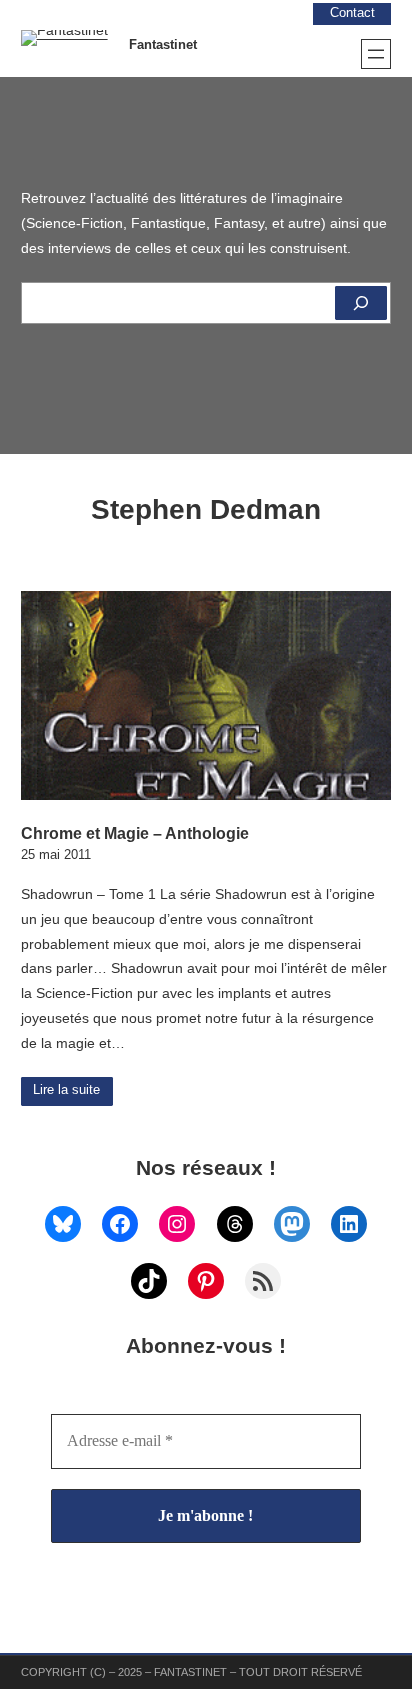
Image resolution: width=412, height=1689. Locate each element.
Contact (352, 13)
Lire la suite (66, 1090)
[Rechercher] (361, 303)
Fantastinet (163, 45)
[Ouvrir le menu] (376, 54)
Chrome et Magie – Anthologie (135, 833)
